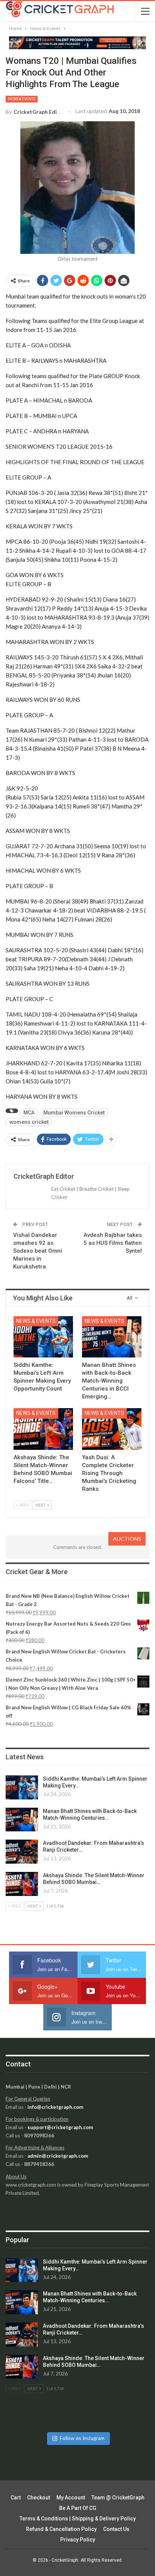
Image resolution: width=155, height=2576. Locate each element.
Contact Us (116, 2529)
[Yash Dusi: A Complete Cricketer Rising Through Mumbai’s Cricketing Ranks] (112, 1429)
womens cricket (29, 1122)
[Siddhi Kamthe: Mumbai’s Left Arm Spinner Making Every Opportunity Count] (43, 1337)
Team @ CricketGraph (118, 2498)
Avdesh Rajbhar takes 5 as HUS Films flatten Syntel (113, 1243)
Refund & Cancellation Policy (61, 2529)
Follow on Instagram (82, 2438)
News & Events (22, 99)
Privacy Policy (78, 2540)
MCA (29, 1113)
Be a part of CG (78, 2508)
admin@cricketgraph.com (58, 2156)
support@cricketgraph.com (60, 2127)
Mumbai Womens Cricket (74, 1113)
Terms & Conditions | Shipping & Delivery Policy (78, 2519)
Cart (16, 2498)
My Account (71, 2498)
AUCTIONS (127, 1539)
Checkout (39, 2498)
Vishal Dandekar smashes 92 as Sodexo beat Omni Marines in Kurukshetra (38, 1251)
